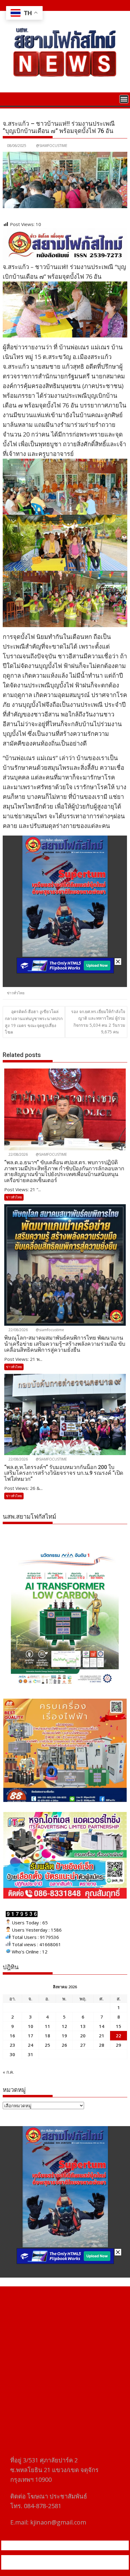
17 (31, 2036)
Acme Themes (65, 2566)
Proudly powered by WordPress (40, 2559)
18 (47, 2036)
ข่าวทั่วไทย (16, 993)
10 (31, 2026)
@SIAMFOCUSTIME (52, 146)
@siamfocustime (49, 1330)
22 (119, 2036)
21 (102, 2036)
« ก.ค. (8, 2072)
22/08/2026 (18, 1154)
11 (47, 2026)
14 (102, 2026)
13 (83, 2026)
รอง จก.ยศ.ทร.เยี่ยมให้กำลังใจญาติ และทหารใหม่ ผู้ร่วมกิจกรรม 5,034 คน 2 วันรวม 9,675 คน (98, 1022)
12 (64, 2026)
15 (119, 2026)
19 (64, 2036)
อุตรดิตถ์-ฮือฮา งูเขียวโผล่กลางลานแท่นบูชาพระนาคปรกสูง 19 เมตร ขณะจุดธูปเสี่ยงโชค (34, 1022)
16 (12, 2036)
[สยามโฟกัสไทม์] (9, 98)
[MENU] (124, 99)
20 (83, 2036)
